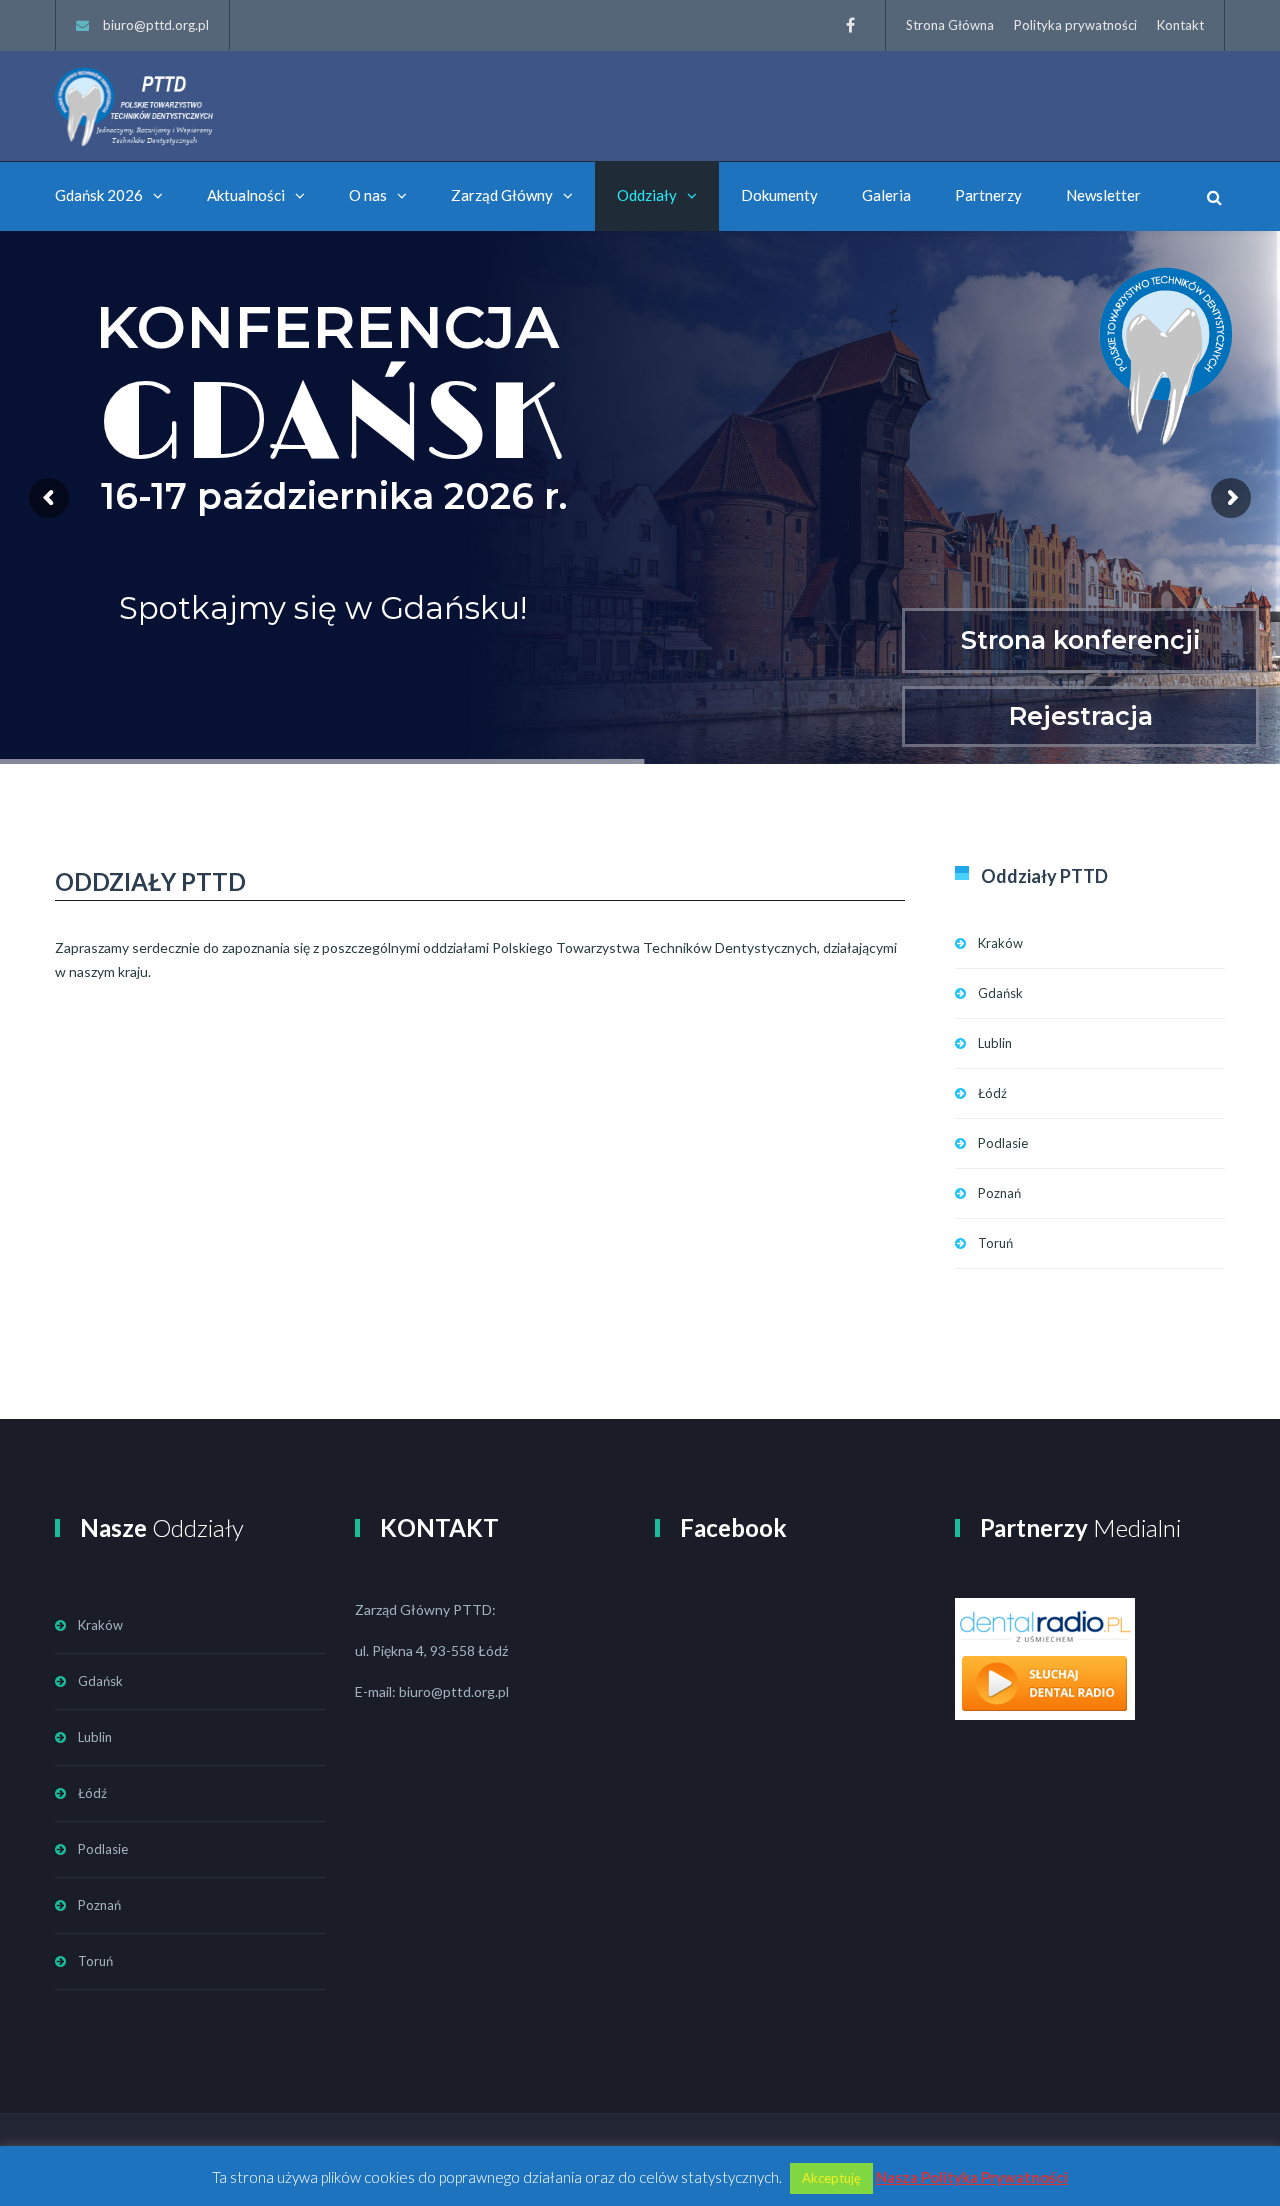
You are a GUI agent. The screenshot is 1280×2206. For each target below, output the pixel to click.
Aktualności (246, 195)
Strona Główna (950, 25)
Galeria (886, 195)
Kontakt (1180, 25)
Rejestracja (1081, 716)
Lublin (995, 1043)
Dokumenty (779, 195)
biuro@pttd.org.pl (156, 25)
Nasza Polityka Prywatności (972, 2177)
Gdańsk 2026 (99, 195)
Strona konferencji (1081, 640)
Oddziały (647, 195)
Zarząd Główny (502, 195)
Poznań (999, 1193)
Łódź (992, 1093)
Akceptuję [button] (831, 2178)
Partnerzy (988, 195)
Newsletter (1103, 195)
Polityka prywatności (1075, 25)
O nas (368, 195)
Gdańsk (1000, 993)
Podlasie (1003, 1143)
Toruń (995, 1243)
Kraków (1000, 943)
